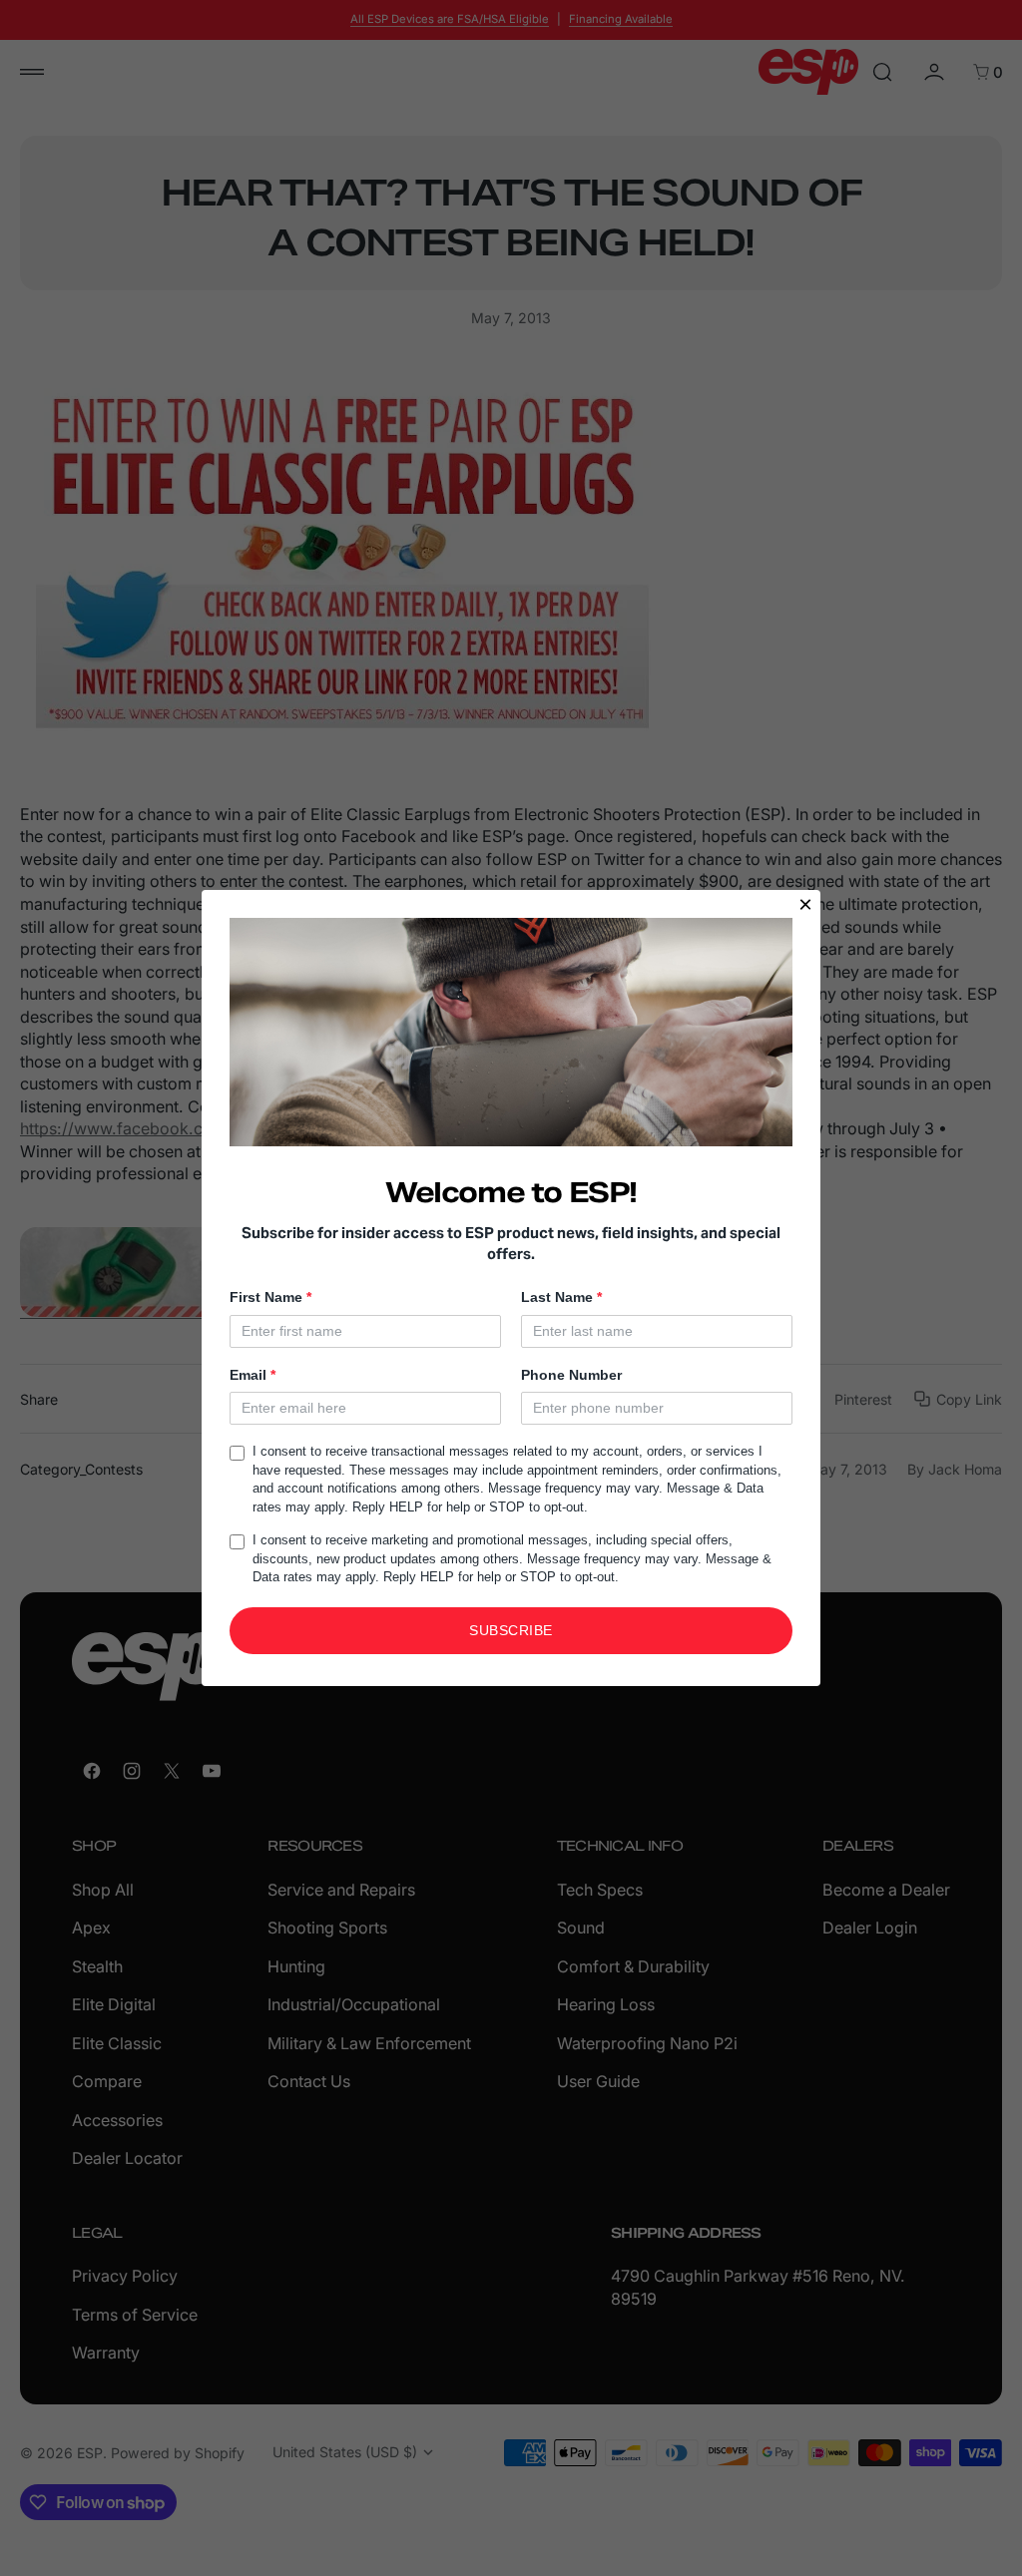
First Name (270, 1297)
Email (253, 1375)
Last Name (561, 1297)
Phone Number (571, 1375)
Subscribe (511, 1630)
